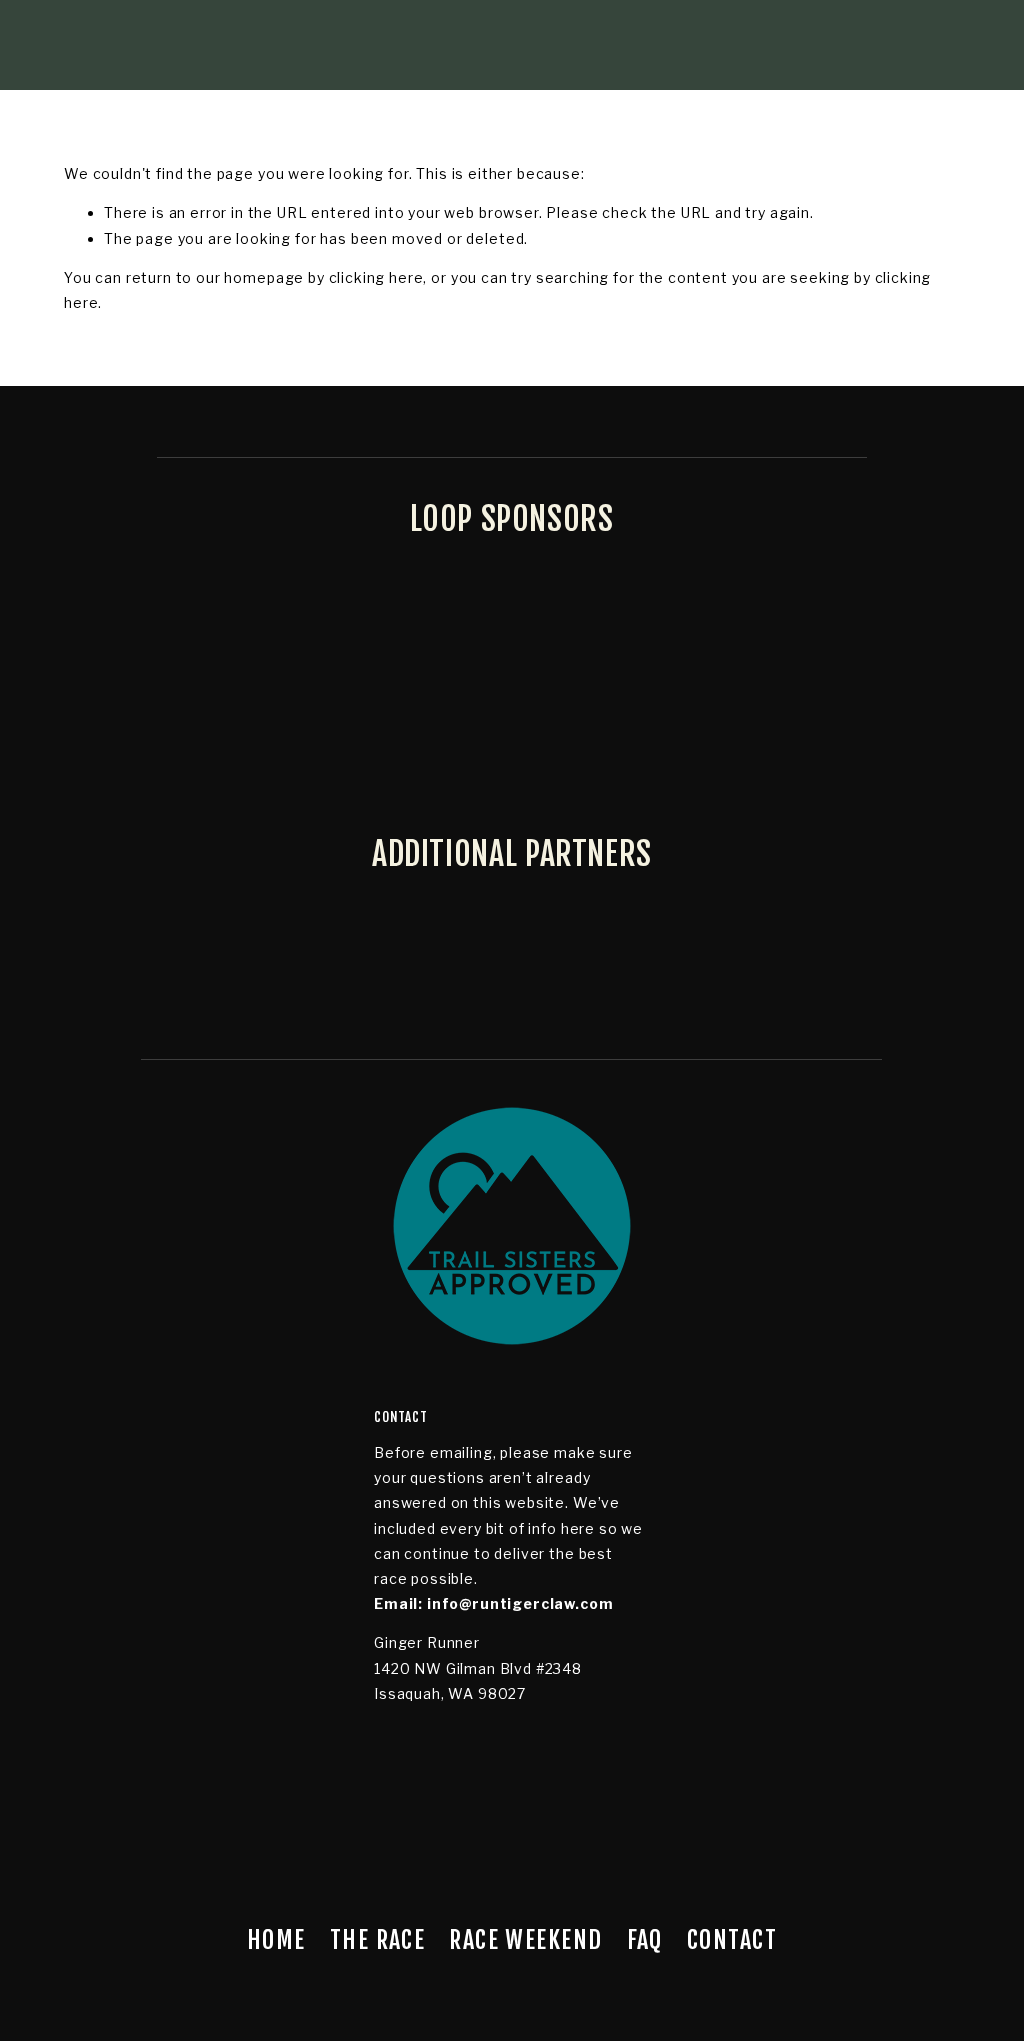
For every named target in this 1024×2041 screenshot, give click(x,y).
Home (276, 1940)
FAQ (645, 1940)
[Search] (225, 45)
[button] (98, 1431)
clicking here (376, 277)
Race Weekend (525, 1940)
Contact (732, 1940)
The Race (378, 1940)
